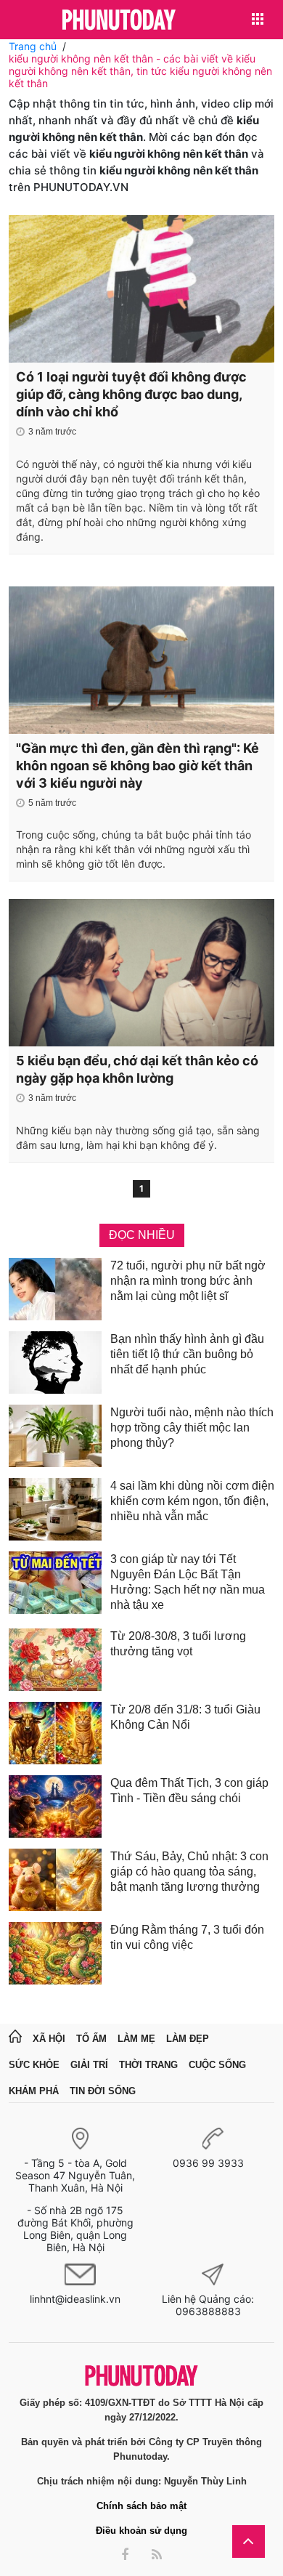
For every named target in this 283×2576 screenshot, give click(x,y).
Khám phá (34, 2091)
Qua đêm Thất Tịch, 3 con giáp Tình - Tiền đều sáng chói (189, 1790)
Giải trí (89, 2065)
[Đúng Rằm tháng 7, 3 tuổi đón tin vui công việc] (55, 1953)
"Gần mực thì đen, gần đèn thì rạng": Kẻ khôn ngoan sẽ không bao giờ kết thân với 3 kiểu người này (138, 766)
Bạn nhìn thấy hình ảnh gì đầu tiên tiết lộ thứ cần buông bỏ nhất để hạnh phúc (187, 1354)
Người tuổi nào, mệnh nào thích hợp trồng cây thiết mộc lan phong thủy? (192, 1428)
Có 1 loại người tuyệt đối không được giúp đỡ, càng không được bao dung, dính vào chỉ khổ (131, 394)
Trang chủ (33, 46)
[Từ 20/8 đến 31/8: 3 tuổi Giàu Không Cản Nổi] (55, 1733)
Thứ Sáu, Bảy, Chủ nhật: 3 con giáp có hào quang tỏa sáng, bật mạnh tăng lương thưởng (189, 1872)
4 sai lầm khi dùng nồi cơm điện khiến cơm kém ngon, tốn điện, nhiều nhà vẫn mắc (192, 1501)
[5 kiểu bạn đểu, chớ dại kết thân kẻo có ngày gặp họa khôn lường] (141, 973)
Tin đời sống (103, 2091)
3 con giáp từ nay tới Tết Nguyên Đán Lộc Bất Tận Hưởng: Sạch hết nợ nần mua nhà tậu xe (188, 1582)
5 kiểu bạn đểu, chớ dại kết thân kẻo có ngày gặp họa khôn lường (137, 1069)
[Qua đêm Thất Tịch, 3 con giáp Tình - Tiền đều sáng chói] (55, 1806)
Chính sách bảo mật (141, 2506)
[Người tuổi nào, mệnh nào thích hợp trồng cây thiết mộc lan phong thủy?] (55, 1436)
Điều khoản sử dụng (141, 2531)
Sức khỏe (34, 2065)
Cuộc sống (217, 2065)
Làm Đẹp (188, 2039)
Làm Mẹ (136, 2039)
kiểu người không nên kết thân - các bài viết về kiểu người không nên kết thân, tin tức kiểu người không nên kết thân (140, 71)
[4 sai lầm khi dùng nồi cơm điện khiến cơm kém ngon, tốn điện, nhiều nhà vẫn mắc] (55, 1509)
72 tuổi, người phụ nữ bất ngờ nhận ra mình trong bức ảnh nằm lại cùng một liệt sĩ (188, 1281)
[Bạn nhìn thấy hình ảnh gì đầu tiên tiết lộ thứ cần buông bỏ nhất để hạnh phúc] (55, 1362)
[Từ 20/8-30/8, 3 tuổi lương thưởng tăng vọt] (55, 1660)
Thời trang (148, 2065)
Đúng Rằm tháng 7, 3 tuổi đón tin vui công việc (187, 1937)
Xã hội (49, 2039)
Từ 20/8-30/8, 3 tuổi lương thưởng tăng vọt (178, 1644)
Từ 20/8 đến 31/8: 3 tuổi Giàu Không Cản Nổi (185, 1717)
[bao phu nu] (119, 21)
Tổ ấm (91, 2039)
